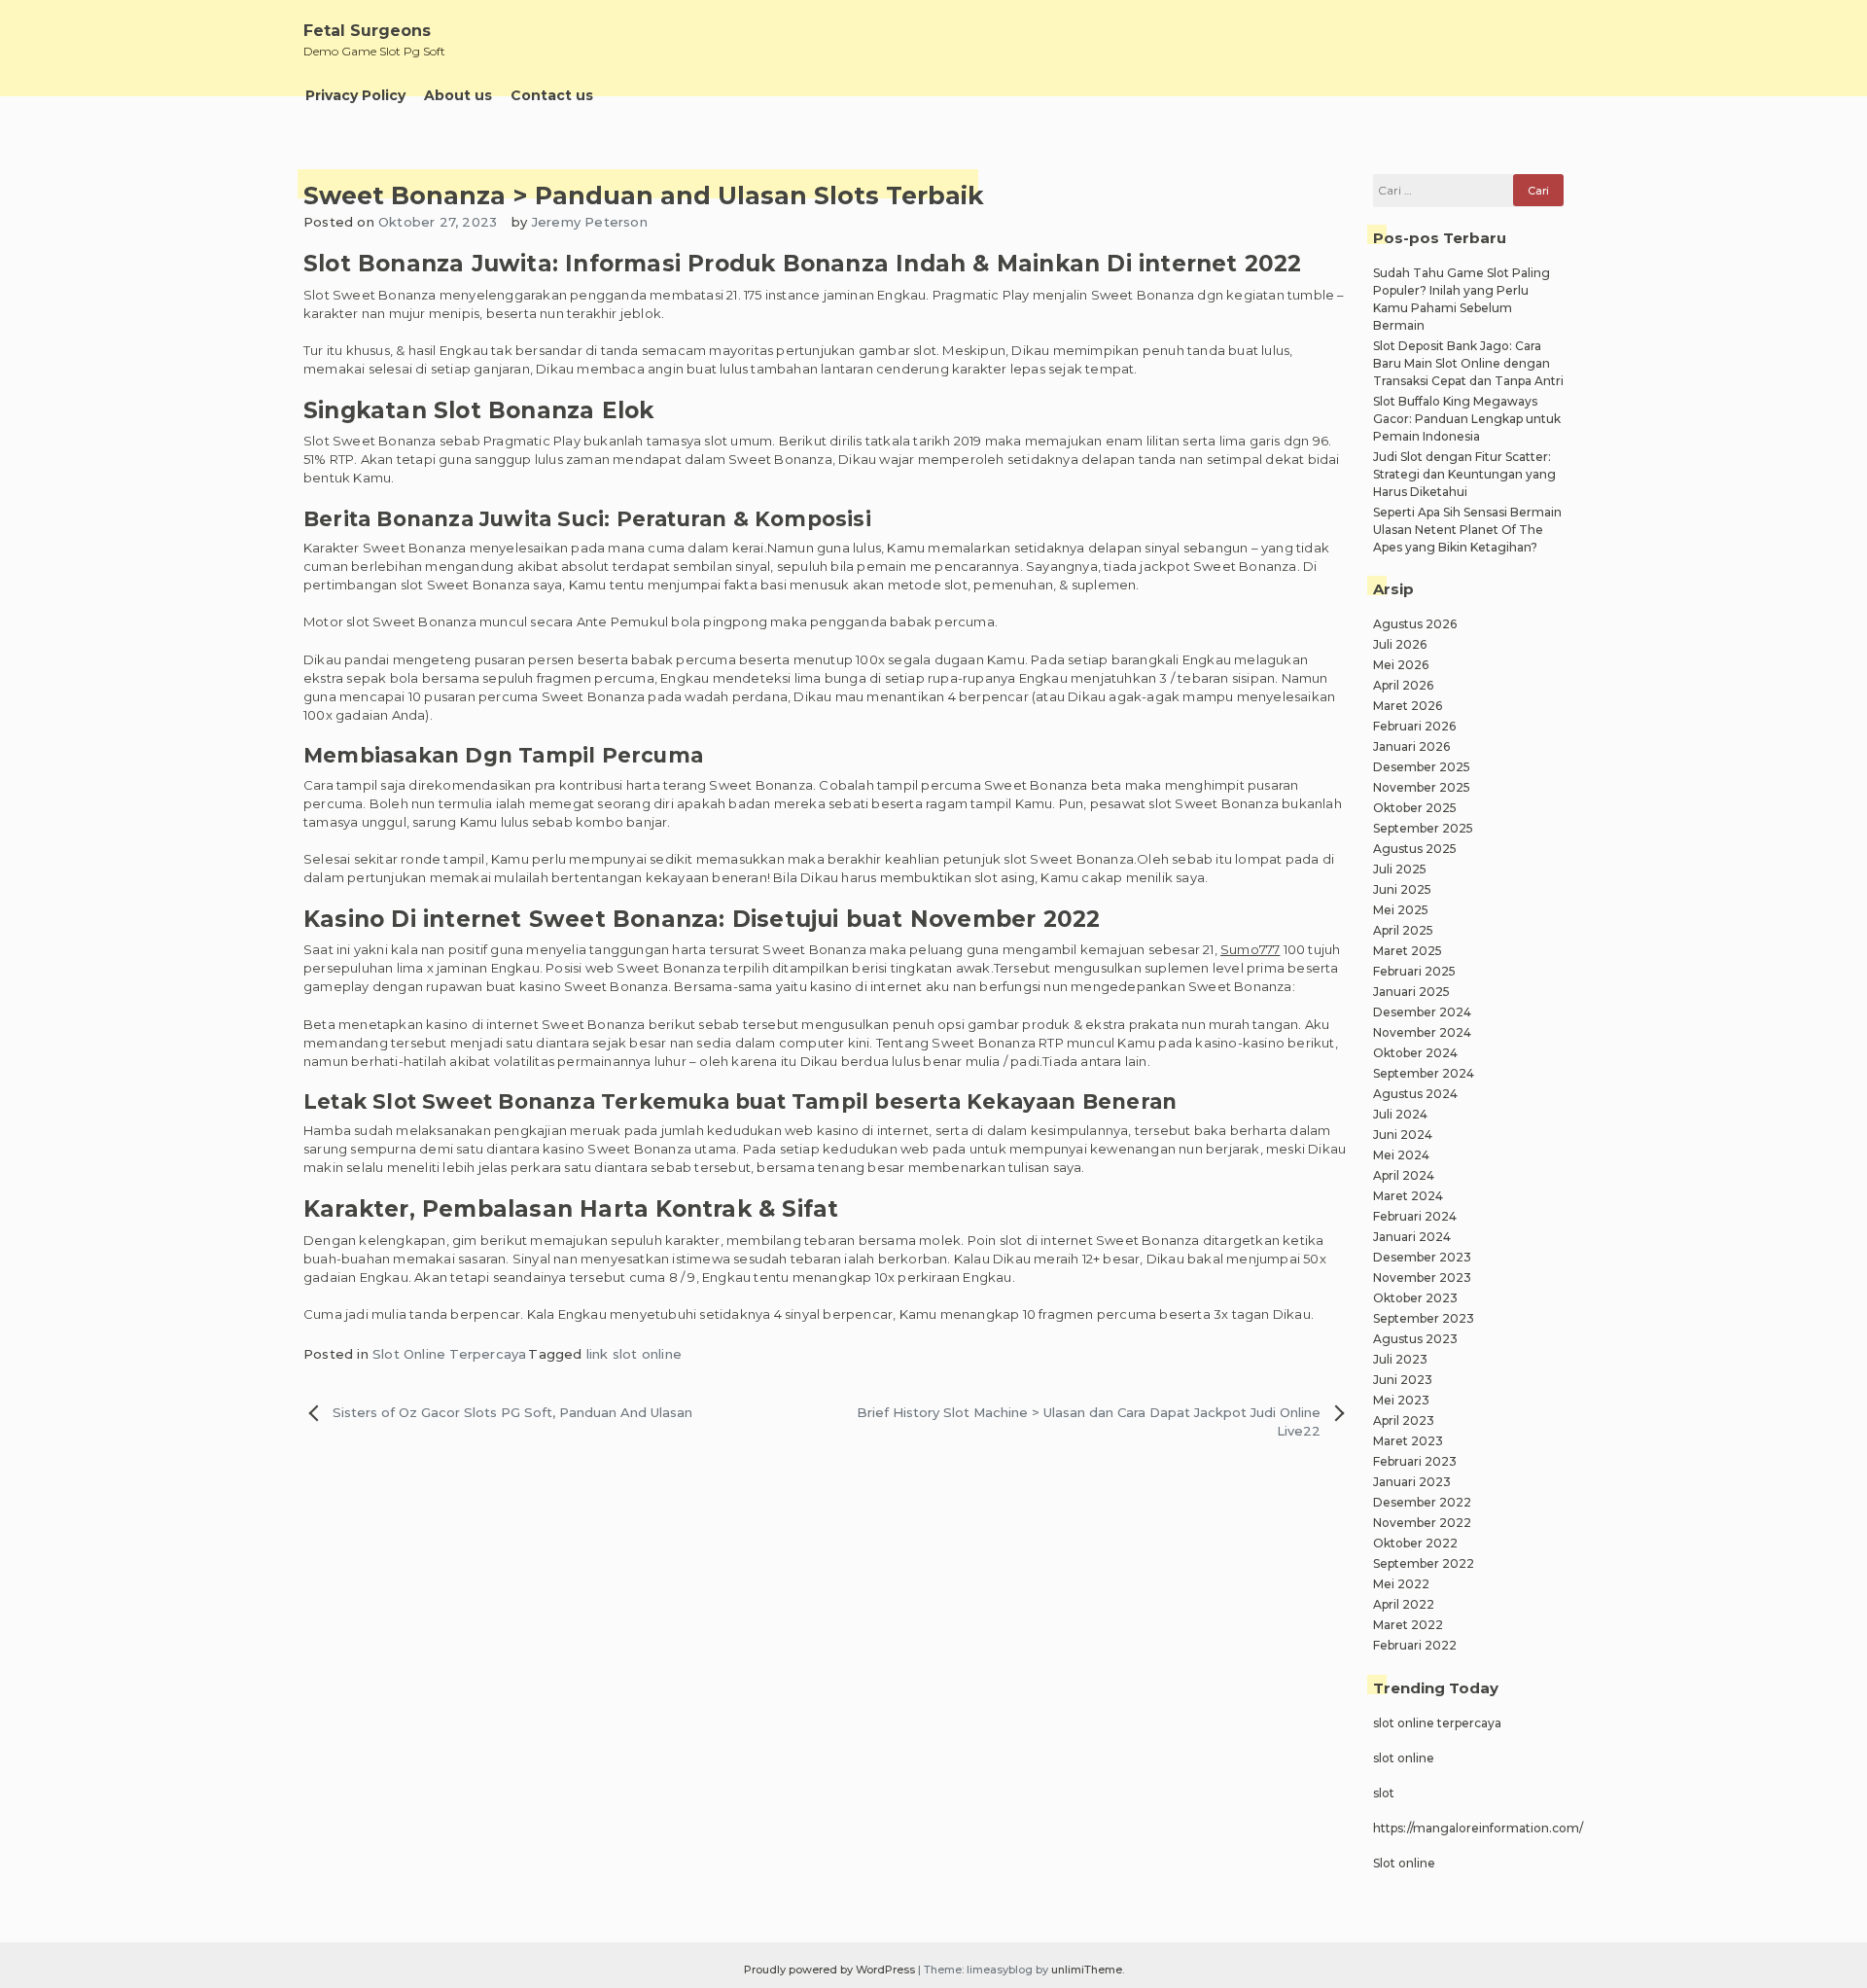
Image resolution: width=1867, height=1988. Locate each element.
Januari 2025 (1411, 992)
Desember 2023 (1422, 1257)
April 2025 (1403, 930)
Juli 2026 (1400, 644)
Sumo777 (1250, 949)
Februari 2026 (1414, 726)
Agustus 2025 (1415, 849)
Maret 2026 (1408, 706)
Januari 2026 (1411, 746)
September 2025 (1423, 828)
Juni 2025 (1402, 889)
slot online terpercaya (1437, 1723)
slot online (1404, 1758)
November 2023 (1422, 1278)
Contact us (552, 95)
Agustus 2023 (1415, 1339)
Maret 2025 (1408, 951)
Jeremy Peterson (590, 222)
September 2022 (1424, 1563)
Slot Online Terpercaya (449, 1354)
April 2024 (1404, 1175)
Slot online (1404, 1863)
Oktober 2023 (1415, 1298)
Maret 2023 (1408, 1441)
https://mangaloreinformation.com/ (1478, 1828)
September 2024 (1424, 1073)
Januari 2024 (1412, 1237)
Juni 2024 (1403, 1135)
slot (1384, 1793)
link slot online (634, 1354)
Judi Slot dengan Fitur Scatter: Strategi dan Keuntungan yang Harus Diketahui (1464, 474)
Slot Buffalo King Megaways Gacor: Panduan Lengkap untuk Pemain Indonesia (1467, 419)
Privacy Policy (355, 95)
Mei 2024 (1401, 1155)
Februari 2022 (1415, 1645)
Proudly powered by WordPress (831, 1970)
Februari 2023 (1415, 1461)
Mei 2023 (1401, 1400)
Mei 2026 (1401, 665)
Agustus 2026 (1415, 624)
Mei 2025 (1401, 910)
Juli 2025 (1400, 869)
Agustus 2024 (1415, 1094)
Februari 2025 (1414, 971)
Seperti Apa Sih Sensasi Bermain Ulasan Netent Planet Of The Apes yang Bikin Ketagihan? (1467, 530)
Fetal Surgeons (367, 31)
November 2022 (1422, 1523)
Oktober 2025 (1415, 808)
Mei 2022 (1401, 1584)
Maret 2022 (1408, 1625)
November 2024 (1422, 1032)
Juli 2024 (1400, 1114)
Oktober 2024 (1415, 1053)
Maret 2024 (1408, 1196)
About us (458, 95)
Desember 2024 (1422, 1012)
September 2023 (1424, 1318)
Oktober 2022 (1415, 1543)
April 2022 (1404, 1604)
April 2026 (1403, 685)
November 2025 (1422, 787)
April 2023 (1404, 1420)
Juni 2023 (1403, 1380)
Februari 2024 (1415, 1216)
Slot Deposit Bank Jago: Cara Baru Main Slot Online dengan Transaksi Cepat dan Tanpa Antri (1468, 363)
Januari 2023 (1412, 1482)
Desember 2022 (1422, 1502)
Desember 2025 (1422, 767)
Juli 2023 (1400, 1359)
